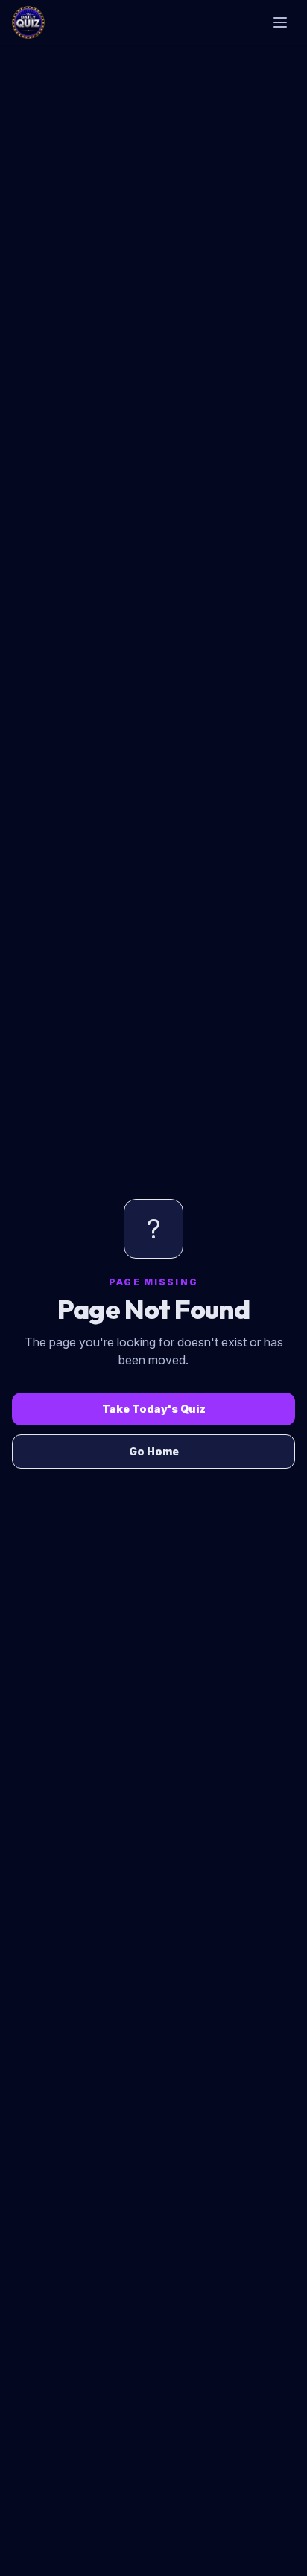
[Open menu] (280, 22)
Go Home (154, 1451)
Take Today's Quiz (154, 1409)
